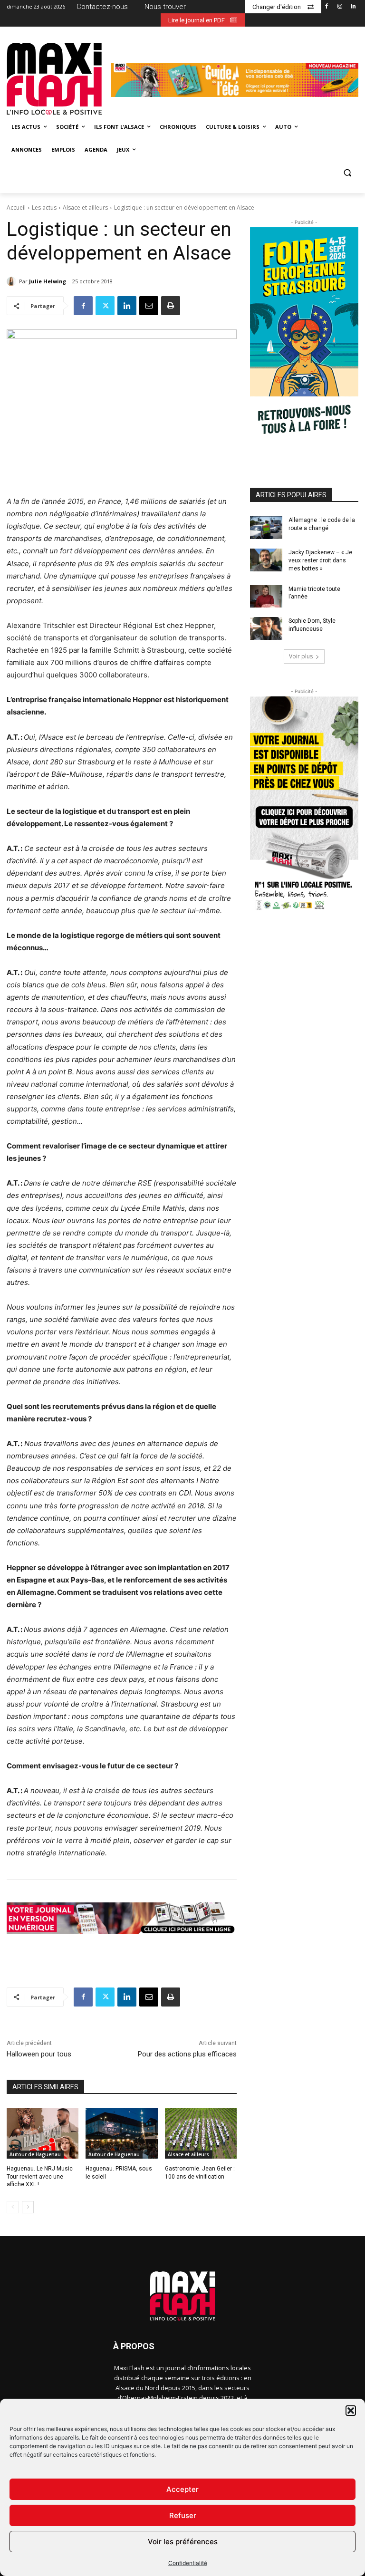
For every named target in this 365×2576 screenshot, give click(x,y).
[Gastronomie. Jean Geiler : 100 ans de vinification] (201, 2133)
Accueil (16, 207)
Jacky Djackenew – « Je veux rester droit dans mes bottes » (320, 560)
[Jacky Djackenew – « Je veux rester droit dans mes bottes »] (266, 560)
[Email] (149, 306)
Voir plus (301, 656)
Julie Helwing (48, 281)
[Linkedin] (353, 7)
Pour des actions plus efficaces (187, 2054)
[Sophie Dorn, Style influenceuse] (266, 628)
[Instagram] (340, 7)
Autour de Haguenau (35, 2154)
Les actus (44, 207)
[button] (351, 2411)
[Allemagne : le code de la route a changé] (266, 528)
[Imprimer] (171, 306)
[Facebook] (327, 7)
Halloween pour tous (39, 2054)
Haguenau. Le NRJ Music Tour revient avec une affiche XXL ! (40, 2177)
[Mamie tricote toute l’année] (266, 597)
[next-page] (28, 2207)
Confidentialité (188, 2563)
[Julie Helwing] (13, 281)
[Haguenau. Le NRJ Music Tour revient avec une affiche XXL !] (43, 2133)
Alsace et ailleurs (85, 207)
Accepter (182, 2489)
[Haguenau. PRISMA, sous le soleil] (121, 2133)
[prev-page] (13, 2207)
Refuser (183, 2515)
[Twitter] (105, 306)
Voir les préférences (183, 2542)
